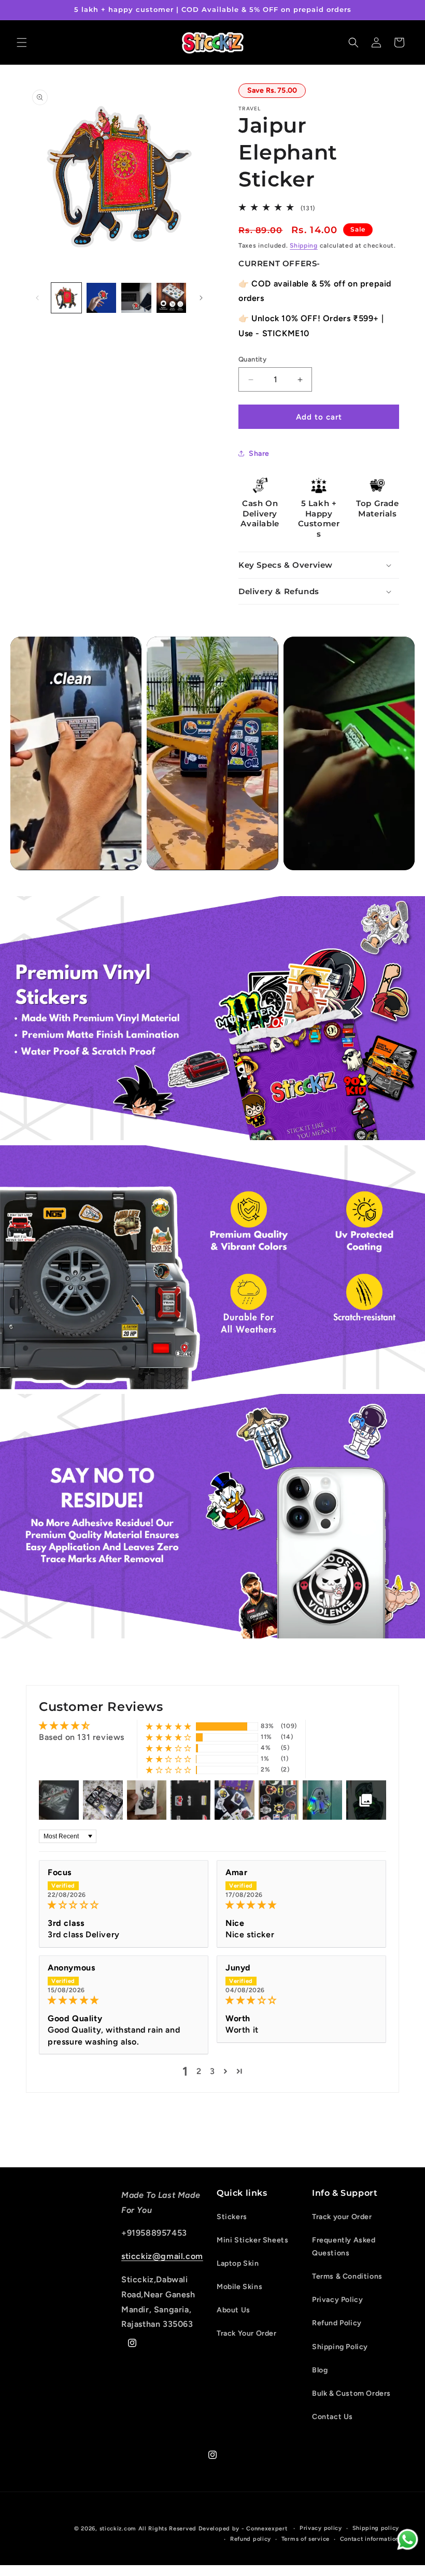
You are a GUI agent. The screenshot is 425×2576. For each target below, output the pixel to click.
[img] (124, 1905)
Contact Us (332, 2417)
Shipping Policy (340, 2347)
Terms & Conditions (347, 2276)
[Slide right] (201, 298)
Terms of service (306, 2539)
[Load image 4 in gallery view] (172, 298)
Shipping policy (376, 2528)
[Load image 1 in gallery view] (66, 298)
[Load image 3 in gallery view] (136, 298)
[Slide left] (37, 298)
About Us (233, 2310)
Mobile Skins (239, 2287)
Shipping (304, 246)
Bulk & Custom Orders (351, 2393)
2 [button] (199, 2071)
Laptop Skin (238, 2263)
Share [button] (259, 454)
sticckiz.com (118, 2529)
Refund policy (251, 2539)
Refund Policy (337, 2323)
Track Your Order (247, 2333)
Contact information (370, 2539)
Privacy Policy (337, 2300)
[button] (22, 42)
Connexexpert (268, 2529)
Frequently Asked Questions (344, 2247)
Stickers (232, 2217)
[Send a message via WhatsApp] (408, 2539)
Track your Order (342, 2217)
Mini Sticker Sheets (252, 2240)
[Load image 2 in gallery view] (102, 298)
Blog (320, 2370)
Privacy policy (321, 2528)
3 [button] (212, 2071)
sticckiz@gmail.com (162, 2256)
